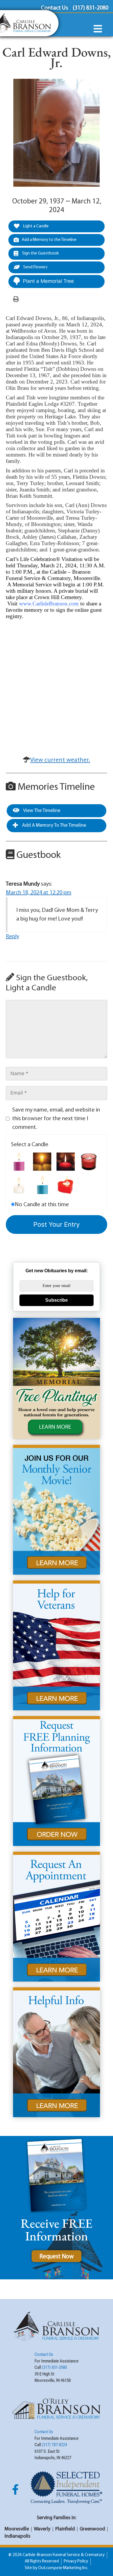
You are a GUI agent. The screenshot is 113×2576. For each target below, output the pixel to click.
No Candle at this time (42, 1205)
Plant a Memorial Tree (48, 281)
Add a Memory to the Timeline (49, 240)
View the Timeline (41, 811)
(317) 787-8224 (54, 2445)
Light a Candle (35, 226)
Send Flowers (35, 267)
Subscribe (57, 1300)
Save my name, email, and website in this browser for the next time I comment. (56, 1119)
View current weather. (60, 760)
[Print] (16, 300)
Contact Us (44, 2354)
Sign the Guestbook (40, 254)
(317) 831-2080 (54, 2367)
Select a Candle (30, 1145)
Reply (12, 937)
